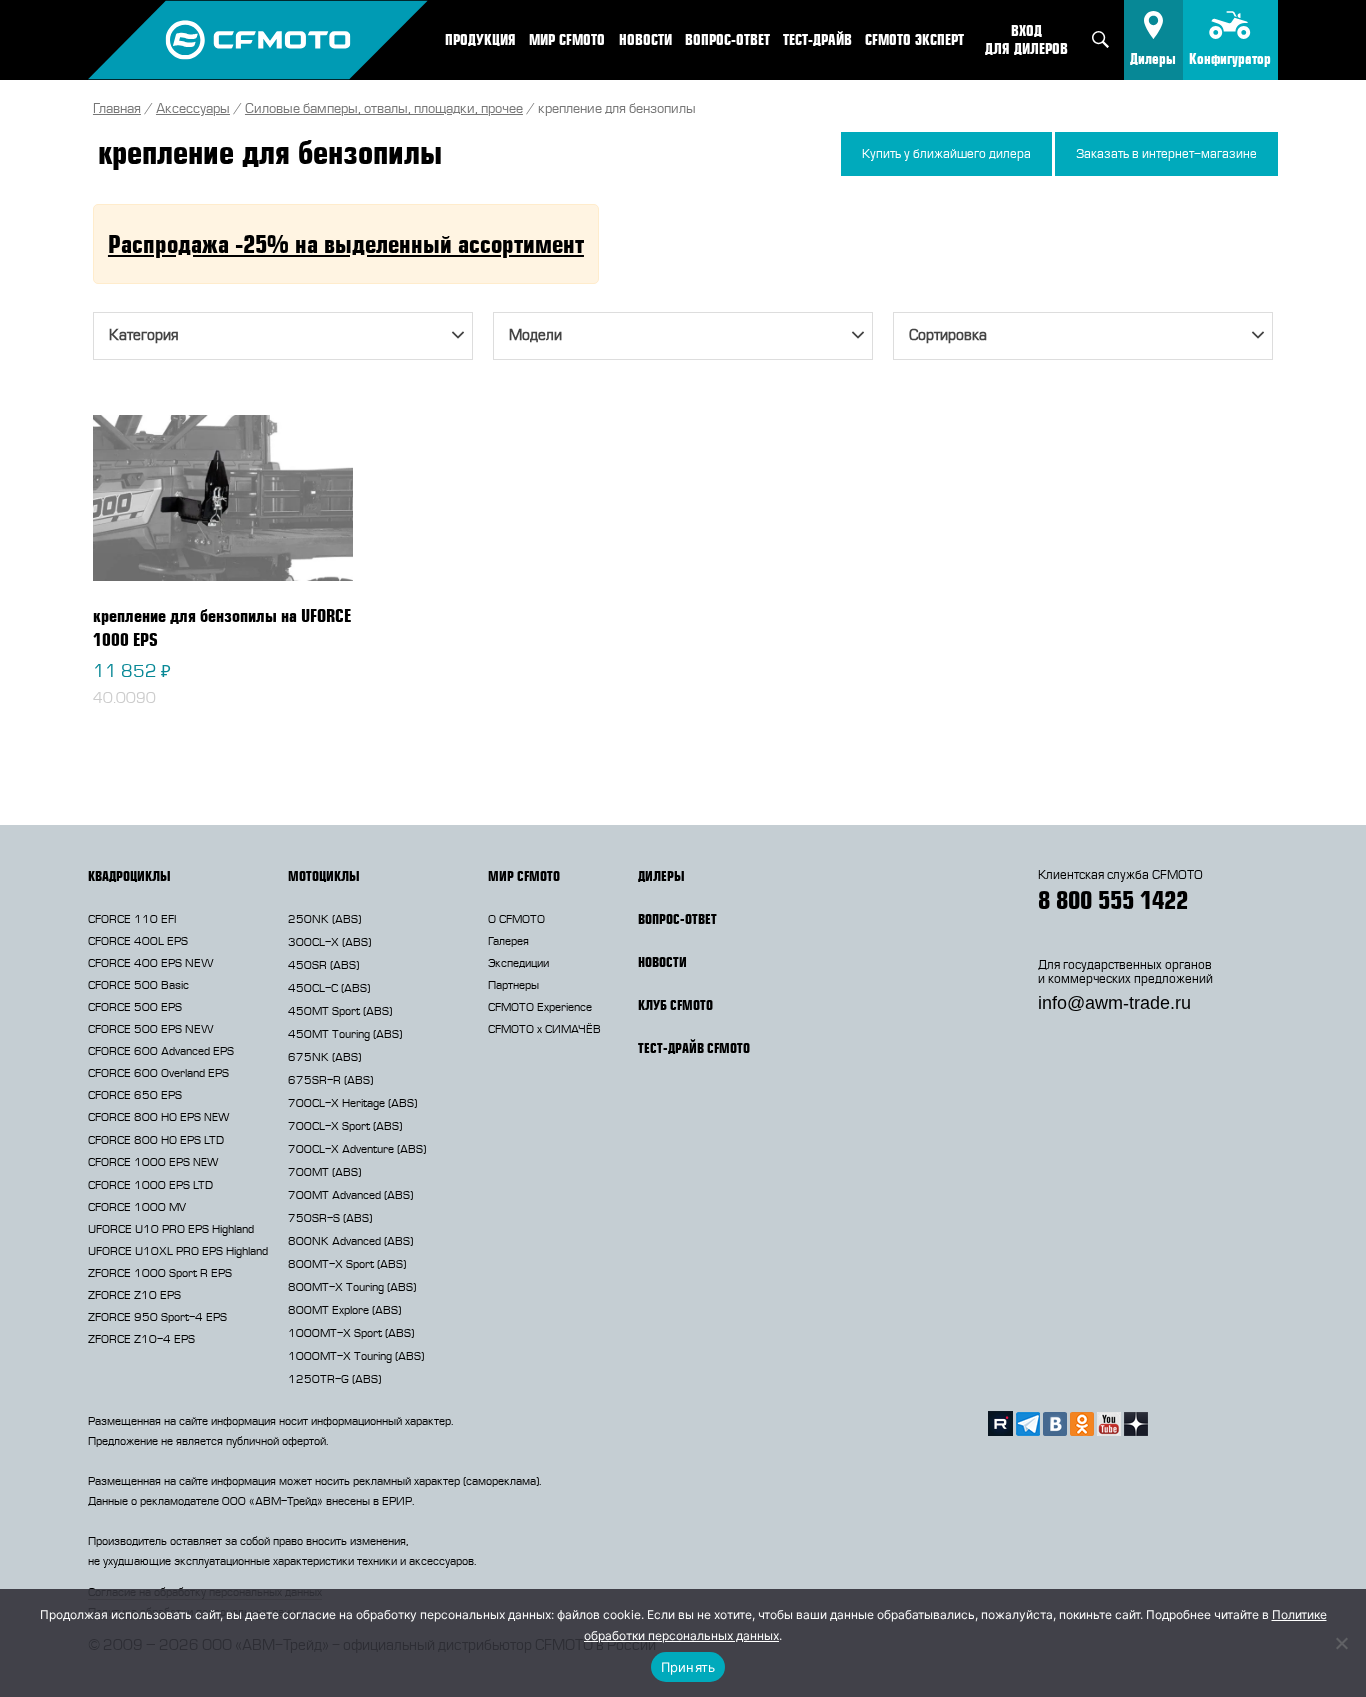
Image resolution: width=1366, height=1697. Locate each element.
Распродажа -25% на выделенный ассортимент (346, 243)
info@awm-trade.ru (1114, 1003)
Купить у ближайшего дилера (946, 154)
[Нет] (1341, 1643)
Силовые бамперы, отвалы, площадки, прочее (384, 108)
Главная (117, 108)
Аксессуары (193, 108)
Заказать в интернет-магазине (1166, 154)
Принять (688, 1667)
